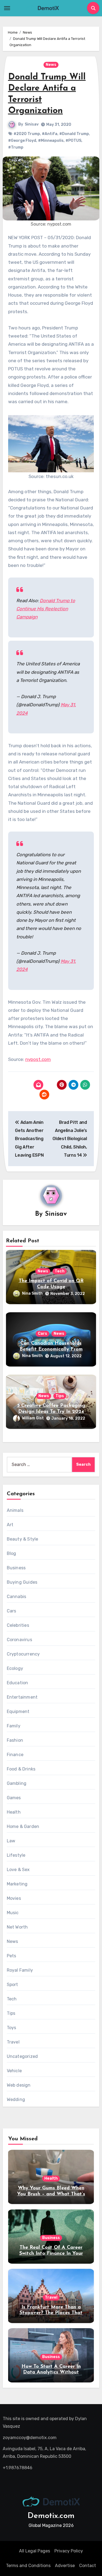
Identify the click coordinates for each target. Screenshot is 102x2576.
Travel (13, 2042)
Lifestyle (16, 1855)
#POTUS (73, 141)
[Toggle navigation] (7, 8)
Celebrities (18, 1625)
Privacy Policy (69, 2551)
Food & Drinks (21, 1769)
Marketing (17, 1884)
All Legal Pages (35, 2551)
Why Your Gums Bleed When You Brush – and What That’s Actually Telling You (51, 2194)
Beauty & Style (23, 1539)
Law (11, 1841)
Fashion (15, 1740)
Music (13, 1913)
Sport (13, 1985)
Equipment (18, 1712)
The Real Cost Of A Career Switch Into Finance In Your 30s (51, 2253)
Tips (60, 1396)
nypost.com (38, 1059)
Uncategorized (22, 2056)
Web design (19, 2085)
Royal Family (20, 1970)
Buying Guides (22, 1582)
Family (14, 1726)
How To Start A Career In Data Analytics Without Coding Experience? (51, 2373)
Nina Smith (32, 1293)
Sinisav (32, 124)
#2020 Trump (27, 134)
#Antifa (50, 134)
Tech (60, 1271)
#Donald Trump (74, 134)
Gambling (17, 1783)
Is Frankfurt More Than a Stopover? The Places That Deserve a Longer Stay (51, 2313)
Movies (14, 1898)
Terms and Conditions (28, 2566)
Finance (15, 1755)
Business (16, 1568)
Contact (88, 2566)
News (51, 65)
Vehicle (14, 2071)
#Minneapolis (51, 141)
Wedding (16, 2099)
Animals (15, 1510)
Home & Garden (23, 1826)
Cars (42, 1334)
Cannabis (17, 1597)
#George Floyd (22, 141)
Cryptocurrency (23, 1654)
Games (14, 1798)
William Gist (33, 1418)
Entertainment (22, 1697)
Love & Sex (18, 1870)
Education (18, 1683)
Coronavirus (19, 1640)
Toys (12, 2028)
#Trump (16, 147)
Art (10, 1525)
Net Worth (17, 1927)
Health (14, 1812)
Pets (12, 1956)
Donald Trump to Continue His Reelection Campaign (46, 609)
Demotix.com (51, 2516)
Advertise (65, 2566)
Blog (12, 1553)
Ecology (15, 1668)
